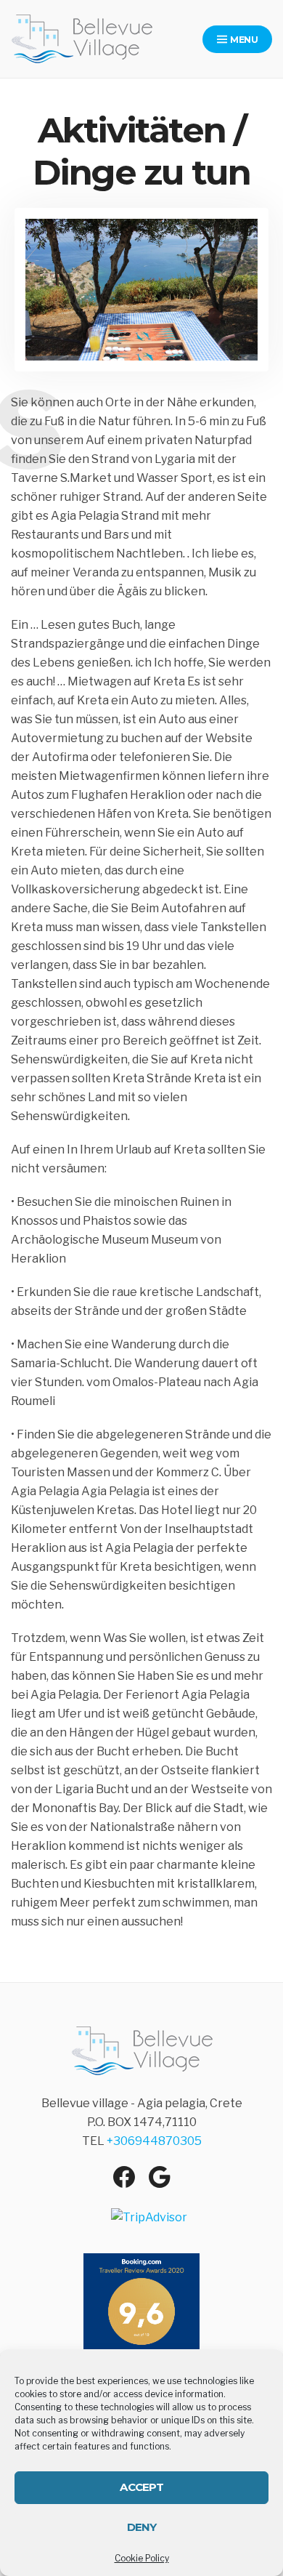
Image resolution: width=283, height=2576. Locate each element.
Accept (141, 2487)
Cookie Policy (142, 2558)
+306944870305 (154, 2141)
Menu (243, 40)
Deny (142, 2527)
